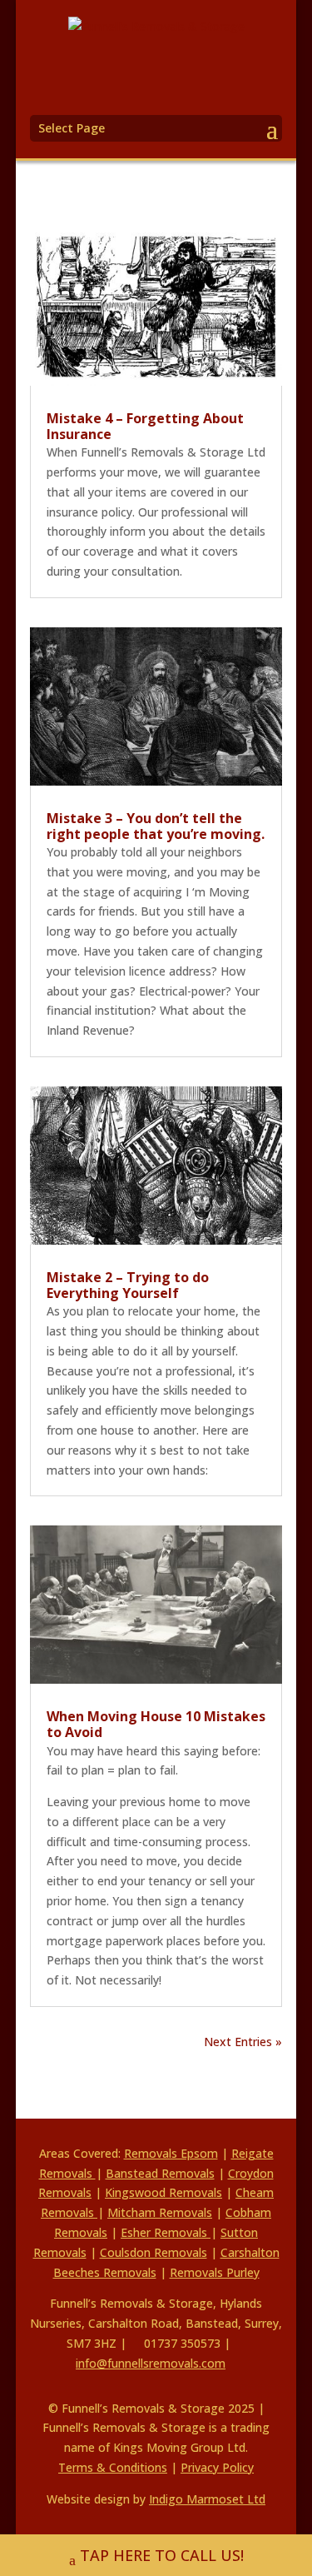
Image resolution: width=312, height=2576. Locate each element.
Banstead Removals (160, 2173)
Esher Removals (166, 2232)
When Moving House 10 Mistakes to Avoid (156, 1724)
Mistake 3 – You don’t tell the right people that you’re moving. (156, 826)
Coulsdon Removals (154, 2252)
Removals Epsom (171, 2153)
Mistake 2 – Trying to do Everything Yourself (128, 1285)
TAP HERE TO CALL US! (162, 2555)
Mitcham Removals (160, 2212)
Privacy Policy (217, 2467)
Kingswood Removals (163, 2192)
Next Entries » (243, 2042)
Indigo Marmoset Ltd (207, 2499)
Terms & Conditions (113, 2467)
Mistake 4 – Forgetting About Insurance (145, 426)
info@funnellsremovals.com (151, 2363)
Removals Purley (215, 2272)
